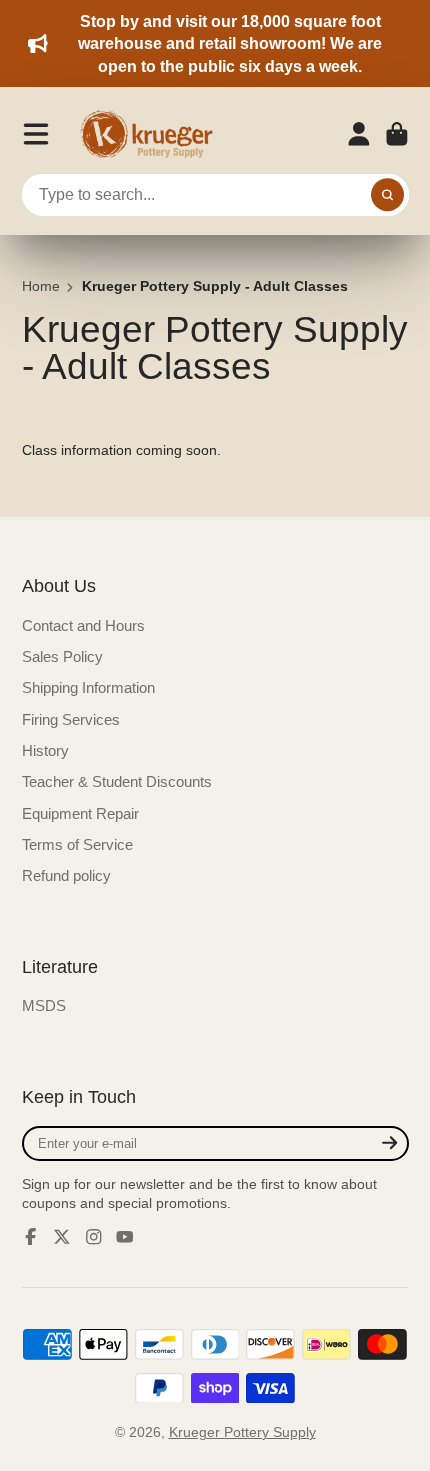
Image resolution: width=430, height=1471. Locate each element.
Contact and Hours (83, 625)
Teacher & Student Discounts (117, 781)
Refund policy (66, 875)
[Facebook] (31, 1237)
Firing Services (71, 719)
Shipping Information (88, 687)
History (45, 750)
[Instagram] (94, 1237)
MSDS (44, 1005)
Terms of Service (77, 844)
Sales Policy (62, 656)
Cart (397, 134)
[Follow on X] (62, 1237)
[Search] (388, 195)
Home (41, 286)
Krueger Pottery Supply (242, 1432)
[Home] (153, 134)
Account (359, 134)
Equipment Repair (80, 813)
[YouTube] (125, 1237)
